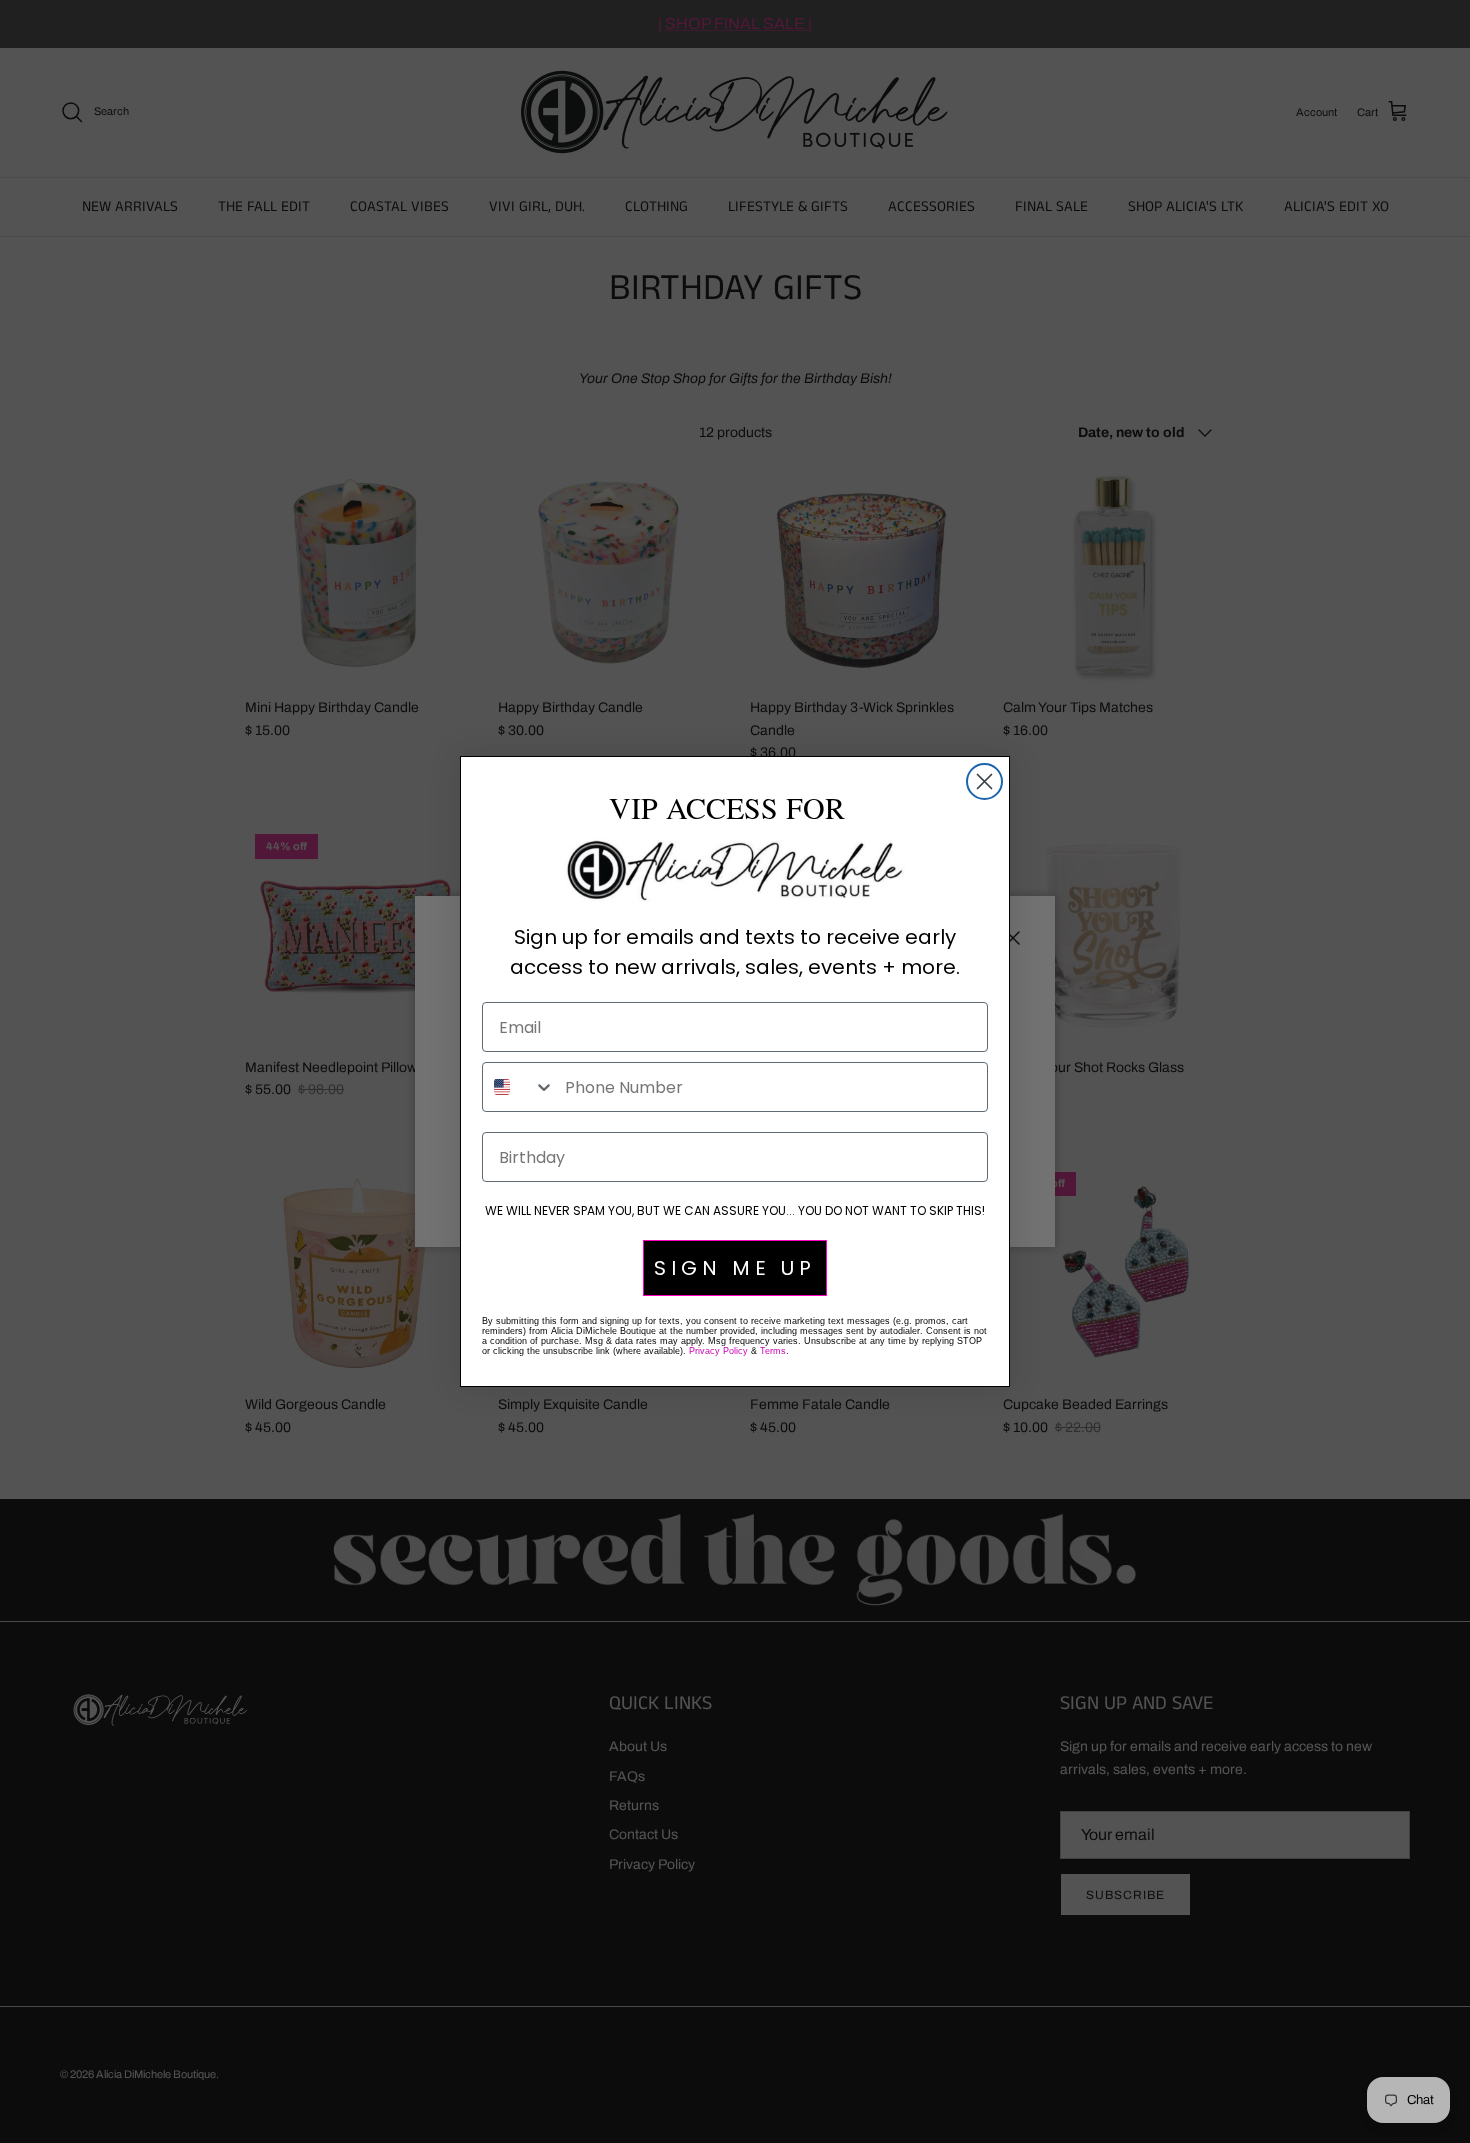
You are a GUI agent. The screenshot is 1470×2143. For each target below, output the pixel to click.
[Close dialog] (984, 781)
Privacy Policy (718, 1351)
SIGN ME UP (735, 1268)
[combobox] (519, 1087)
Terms (773, 1351)
